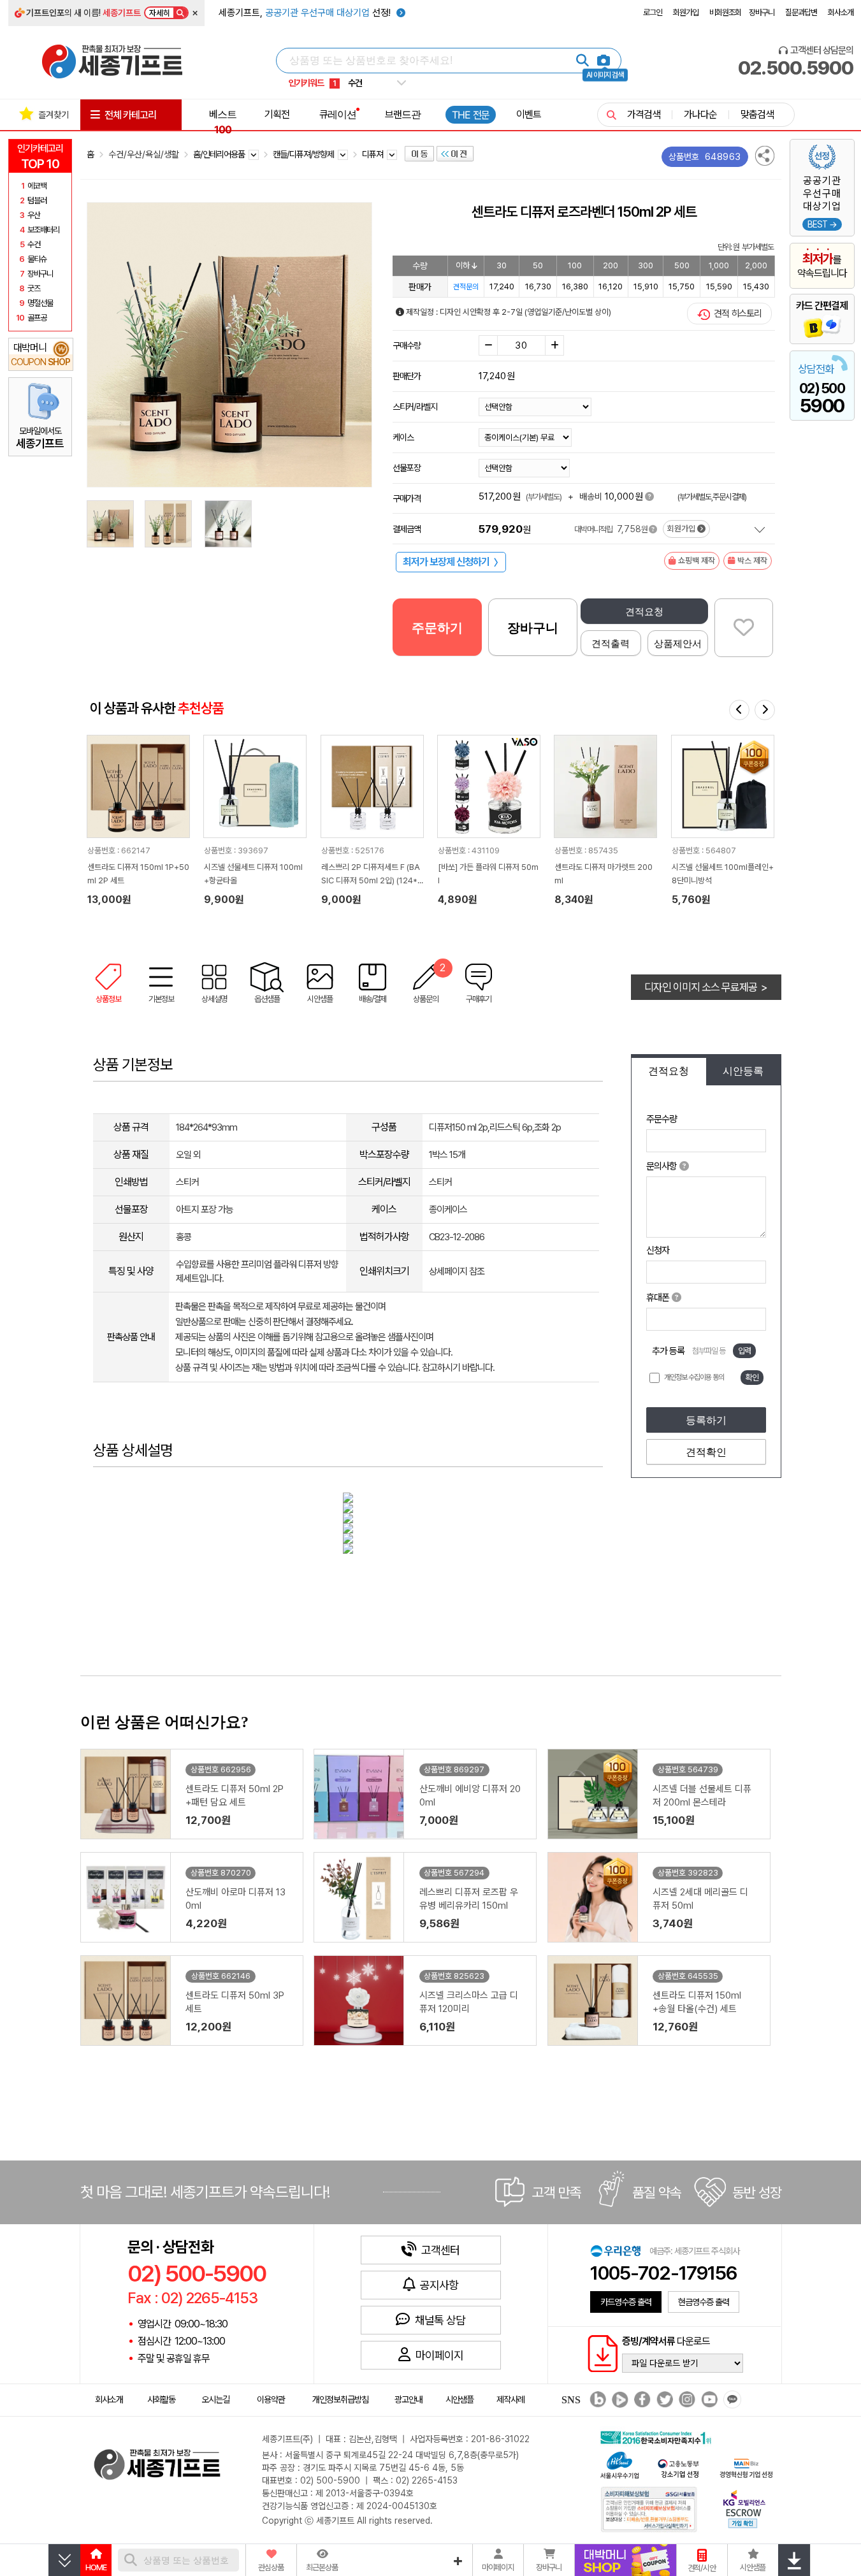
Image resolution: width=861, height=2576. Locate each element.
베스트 (223, 122)
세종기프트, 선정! (306, 13)
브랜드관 (403, 114)
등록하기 (706, 1420)
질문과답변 (801, 12)
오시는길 (215, 2399)
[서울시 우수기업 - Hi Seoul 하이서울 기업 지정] (619, 2464)
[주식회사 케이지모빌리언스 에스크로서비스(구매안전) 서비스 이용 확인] (744, 2507)
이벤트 (529, 114)
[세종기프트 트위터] (663, 2400)
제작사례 (510, 2399)
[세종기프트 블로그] (595, 2400)
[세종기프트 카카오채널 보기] (731, 2400)
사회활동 (161, 2399)
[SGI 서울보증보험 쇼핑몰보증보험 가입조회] (649, 2509)
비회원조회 (725, 12)
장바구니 (762, 12)
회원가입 (686, 12)
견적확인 (706, 1452)
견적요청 (644, 611)
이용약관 (271, 2399)
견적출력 (611, 643)
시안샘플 (459, 2399)
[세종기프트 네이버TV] (619, 2400)
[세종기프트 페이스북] (641, 2400)
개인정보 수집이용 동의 (694, 1377)
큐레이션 (338, 114)
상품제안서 (678, 643)
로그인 (653, 12)
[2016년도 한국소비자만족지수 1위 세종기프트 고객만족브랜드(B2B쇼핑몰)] (659, 2436)
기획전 (277, 114)
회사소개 (841, 12)
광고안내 (409, 2399)
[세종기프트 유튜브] (708, 2400)
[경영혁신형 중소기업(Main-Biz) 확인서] (746, 2467)
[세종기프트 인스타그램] (685, 2400)
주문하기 (437, 628)
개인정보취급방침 (340, 2399)
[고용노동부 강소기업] (679, 2467)
